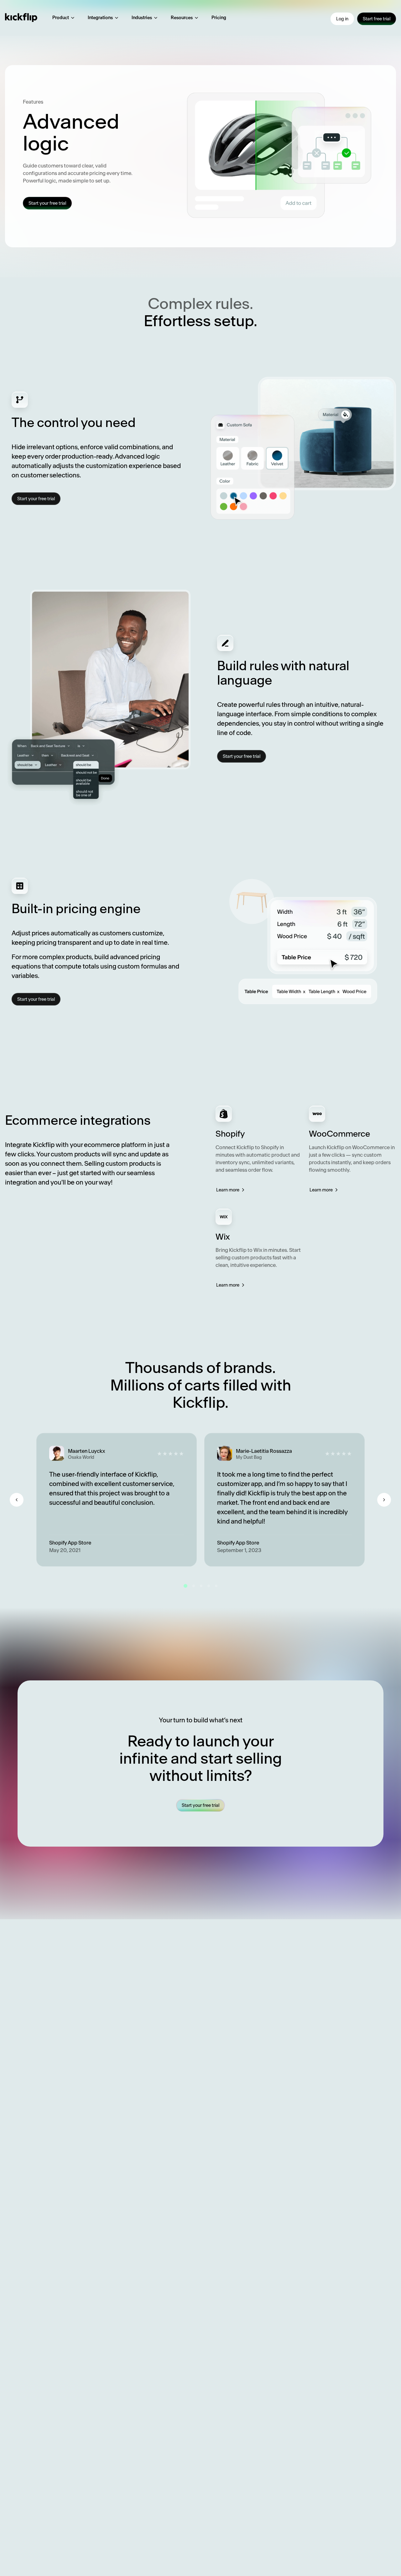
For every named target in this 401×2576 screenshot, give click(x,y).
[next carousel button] (384, 1500)
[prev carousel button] (17, 1500)
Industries (142, 18)
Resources (182, 18)
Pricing (219, 18)
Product (61, 18)
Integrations (100, 18)
